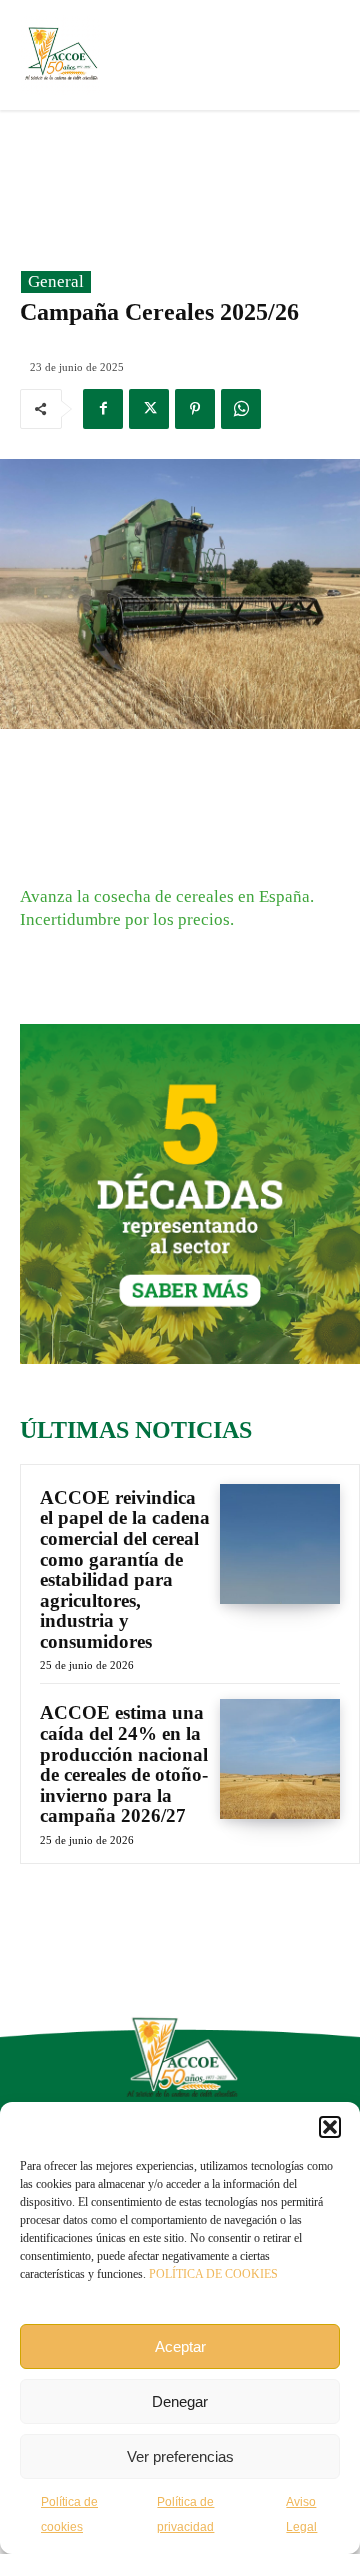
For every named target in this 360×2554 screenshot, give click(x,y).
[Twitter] (149, 409)
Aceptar (180, 2346)
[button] (330, 2127)
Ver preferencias (180, 2456)
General (56, 281)
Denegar (180, 2401)
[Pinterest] (195, 409)
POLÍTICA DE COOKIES (213, 2274)
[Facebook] (103, 409)
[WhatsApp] (241, 409)
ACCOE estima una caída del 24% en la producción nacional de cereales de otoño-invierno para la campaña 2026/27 (124, 1764)
